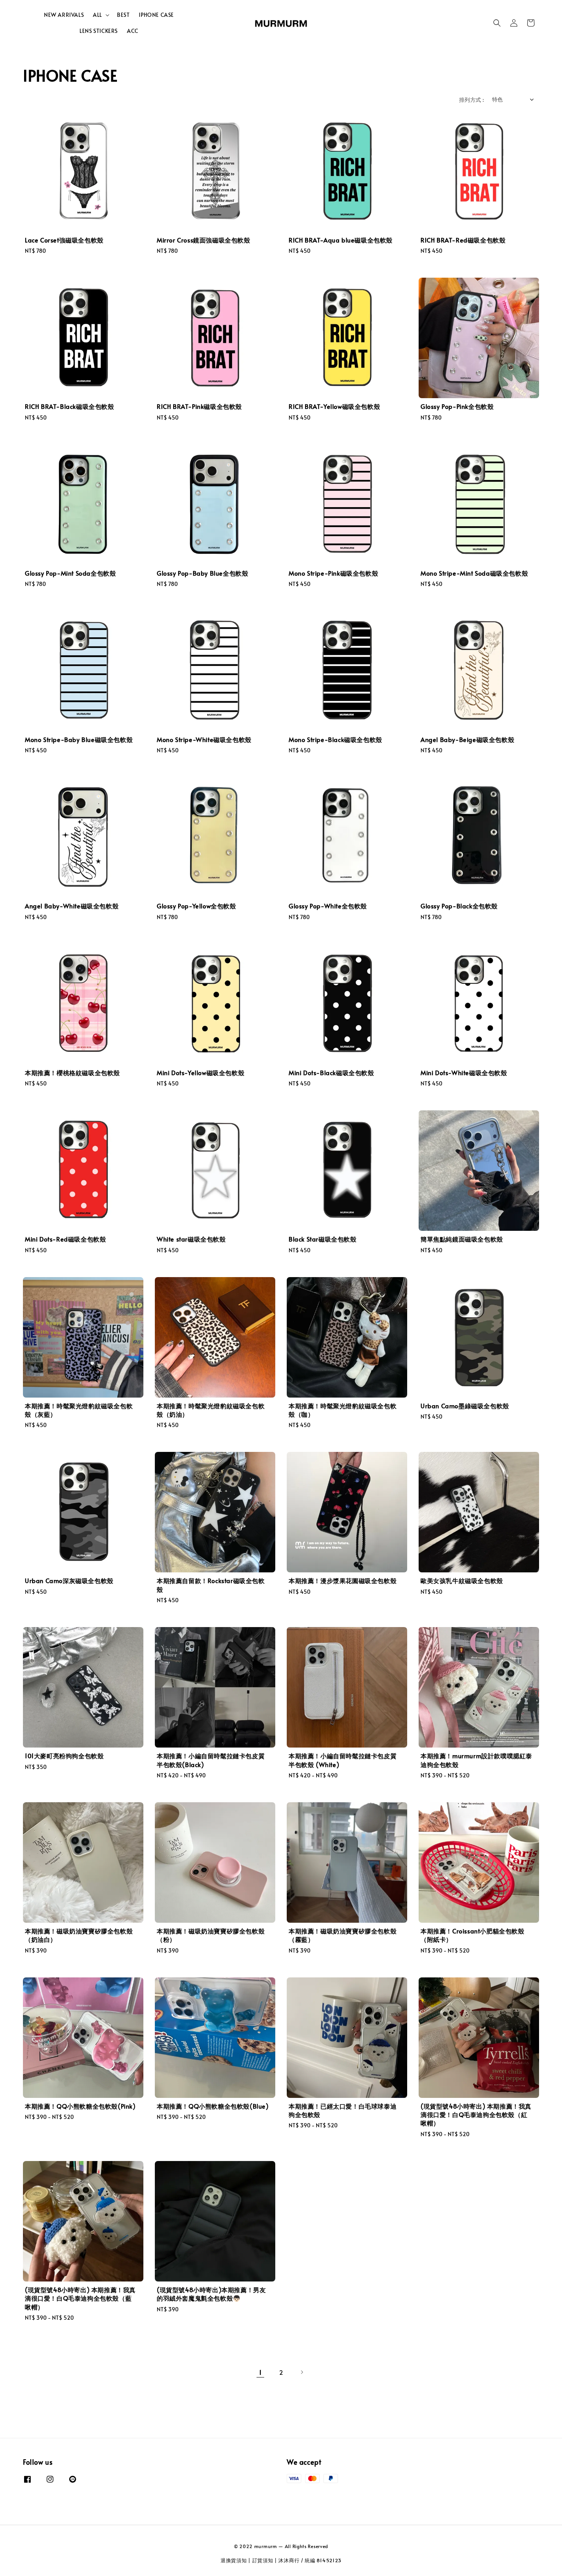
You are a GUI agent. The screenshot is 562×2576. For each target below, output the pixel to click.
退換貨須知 (234, 2560)
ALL (97, 15)
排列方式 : (472, 100)
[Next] (302, 2372)
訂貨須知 (263, 2560)
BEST (123, 15)
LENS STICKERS (99, 31)
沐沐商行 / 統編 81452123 (310, 2560)
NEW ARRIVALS (64, 15)
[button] (497, 23)
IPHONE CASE (156, 15)
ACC (133, 31)
